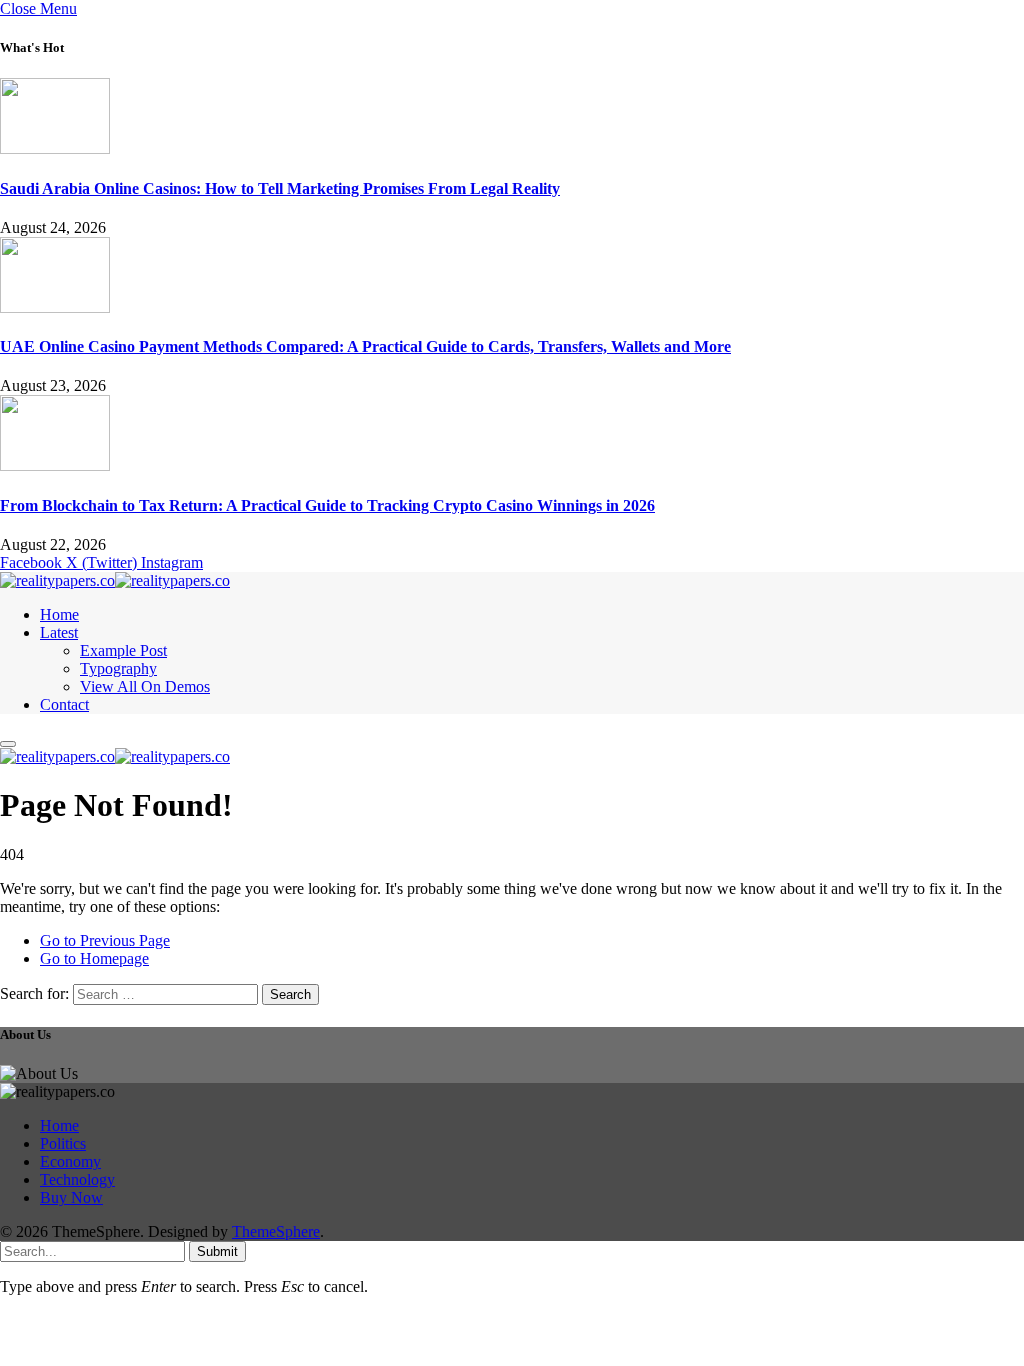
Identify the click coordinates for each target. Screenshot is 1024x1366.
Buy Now (71, 1197)
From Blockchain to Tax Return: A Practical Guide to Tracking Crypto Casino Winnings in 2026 (327, 505)
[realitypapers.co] (115, 580)
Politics (63, 1143)
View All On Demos (145, 686)
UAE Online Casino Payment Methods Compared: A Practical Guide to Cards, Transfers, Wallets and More (365, 346)
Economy (70, 1161)
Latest (59, 632)
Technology (77, 1179)
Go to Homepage (94, 958)
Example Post (123, 650)
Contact (64, 704)
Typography (118, 668)
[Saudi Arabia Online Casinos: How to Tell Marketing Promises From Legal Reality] (55, 148)
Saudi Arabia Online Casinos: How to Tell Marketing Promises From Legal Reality (280, 188)
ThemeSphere (276, 1231)
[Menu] (8, 744)
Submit (217, 1251)
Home (59, 614)
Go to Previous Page (105, 940)
